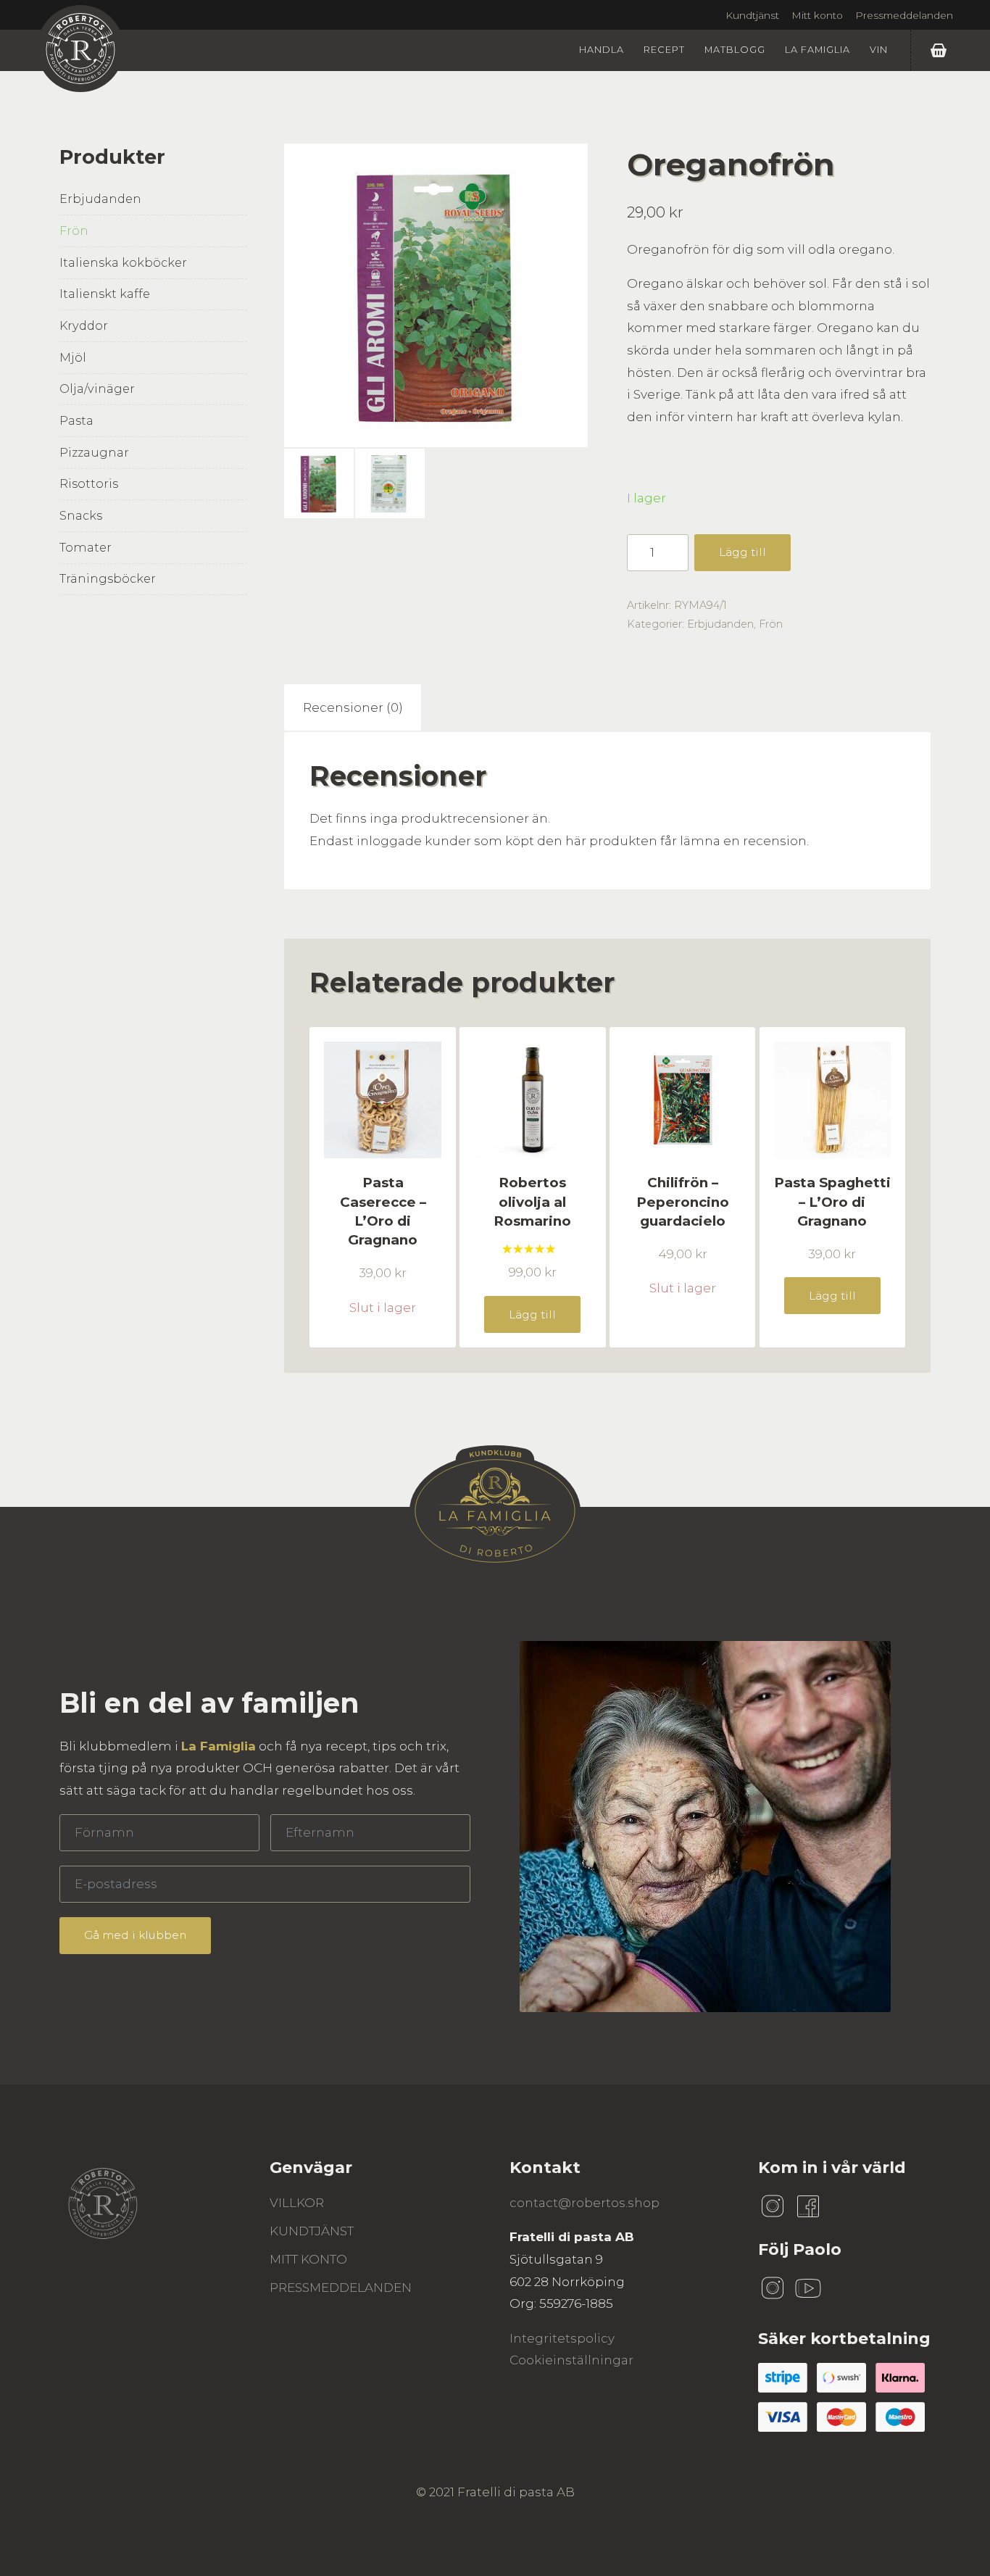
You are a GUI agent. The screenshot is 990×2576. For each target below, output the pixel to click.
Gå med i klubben (135, 1935)
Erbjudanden (100, 199)
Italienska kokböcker (123, 262)
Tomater (86, 547)
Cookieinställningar (571, 2360)
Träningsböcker (108, 578)
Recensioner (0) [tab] (353, 707)
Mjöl (73, 357)
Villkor (297, 2203)
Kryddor (84, 325)
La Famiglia (818, 50)
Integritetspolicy (562, 2338)
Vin (879, 50)
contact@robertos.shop (585, 2203)
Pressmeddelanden (904, 15)
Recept (664, 50)
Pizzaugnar (94, 452)
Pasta (76, 420)
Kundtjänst (752, 15)
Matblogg (735, 50)
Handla (602, 50)
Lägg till (742, 552)
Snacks (81, 515)
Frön (74, 230)
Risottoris (89, 483)
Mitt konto (817, 15)
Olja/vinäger (97, 389)
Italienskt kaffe (105, 294)
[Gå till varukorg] (942, 50)
